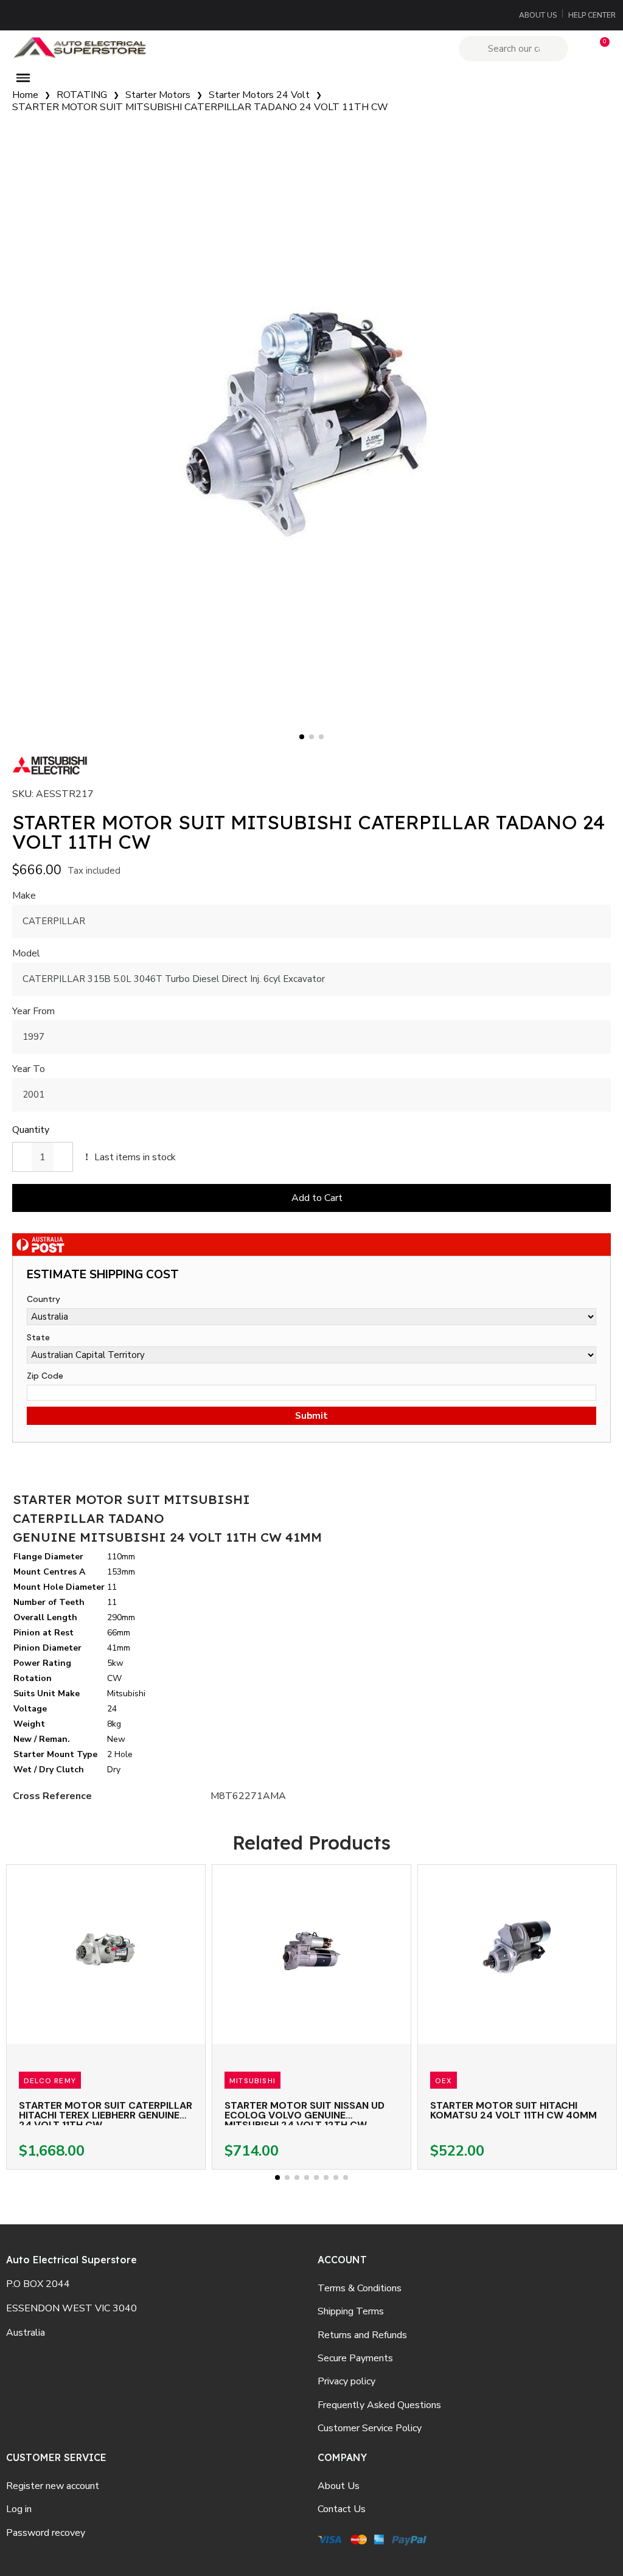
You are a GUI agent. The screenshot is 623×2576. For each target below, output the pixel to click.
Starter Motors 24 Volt (259, 95)
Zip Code (45, 1376)
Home (25, 95)
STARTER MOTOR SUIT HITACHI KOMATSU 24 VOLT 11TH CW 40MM (513, 2110)
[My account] (579, 49)
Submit (311, 1416)
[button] (599, 49)
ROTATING (82, 95)
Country (44, 1299)
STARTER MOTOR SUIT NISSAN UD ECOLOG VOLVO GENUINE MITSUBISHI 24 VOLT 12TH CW (305, 2115)
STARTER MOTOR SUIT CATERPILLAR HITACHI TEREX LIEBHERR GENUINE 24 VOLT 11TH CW (106, 2115)
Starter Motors (158, 95)
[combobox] (515, 49)
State (38, 1337)
